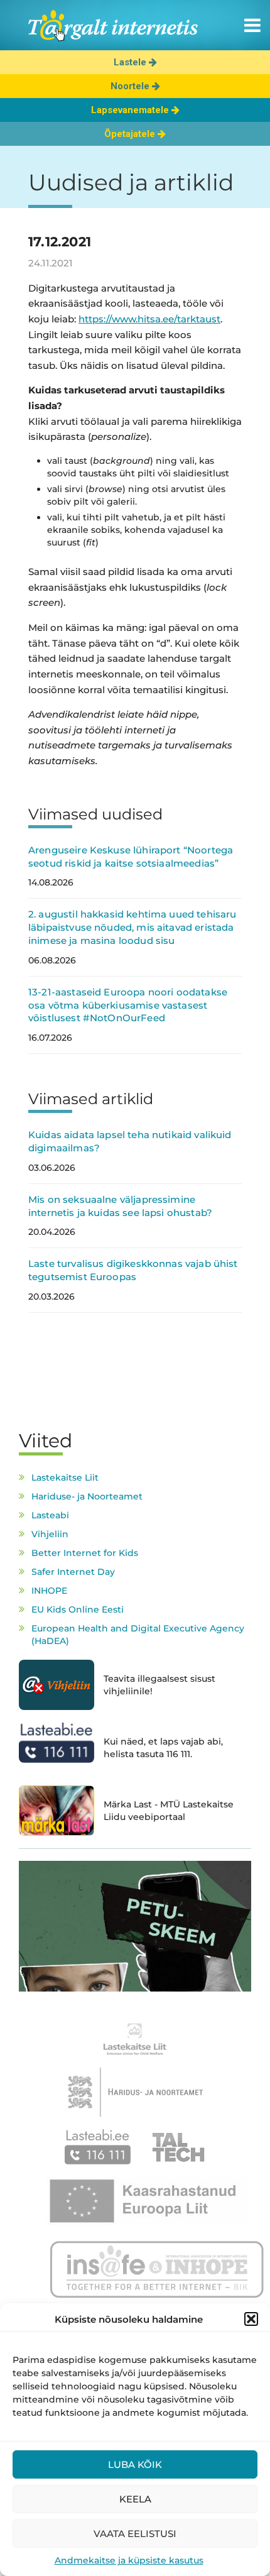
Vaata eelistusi (135, 2534)
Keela (135, 2499)
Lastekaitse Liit (65, 1477)
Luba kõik (135, 2464)
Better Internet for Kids (85, 1553)
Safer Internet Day (73, 1572)
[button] (251, 2319)
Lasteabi (50, 1515)
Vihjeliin (50, 1534)
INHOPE (49, 1591)
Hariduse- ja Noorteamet (87, 1496)
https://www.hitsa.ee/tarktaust (149, 319)
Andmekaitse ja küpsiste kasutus (129, 2560)
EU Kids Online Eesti (78, 1609)
